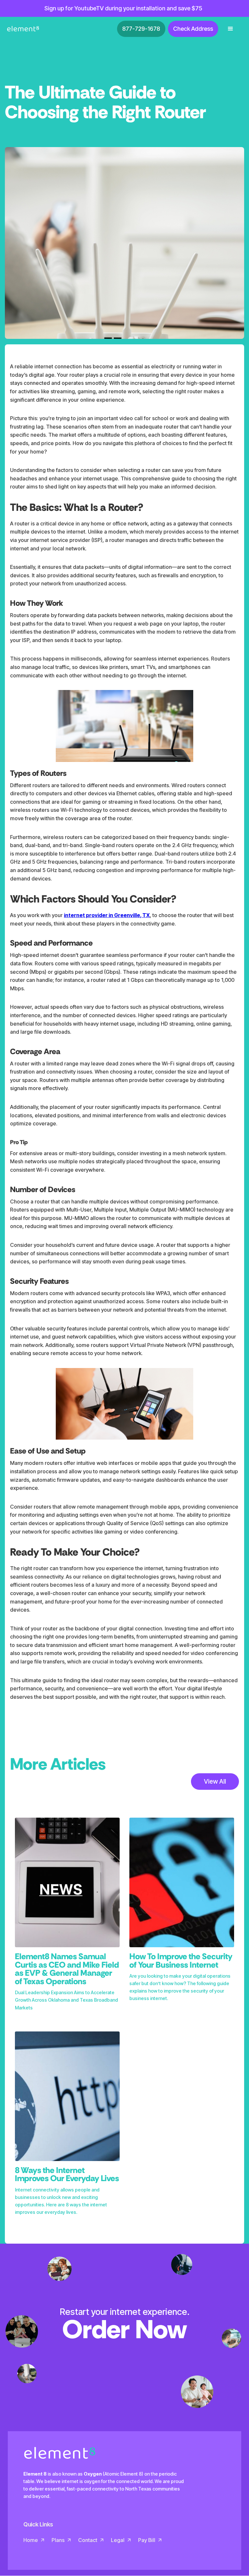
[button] (231, 29)
